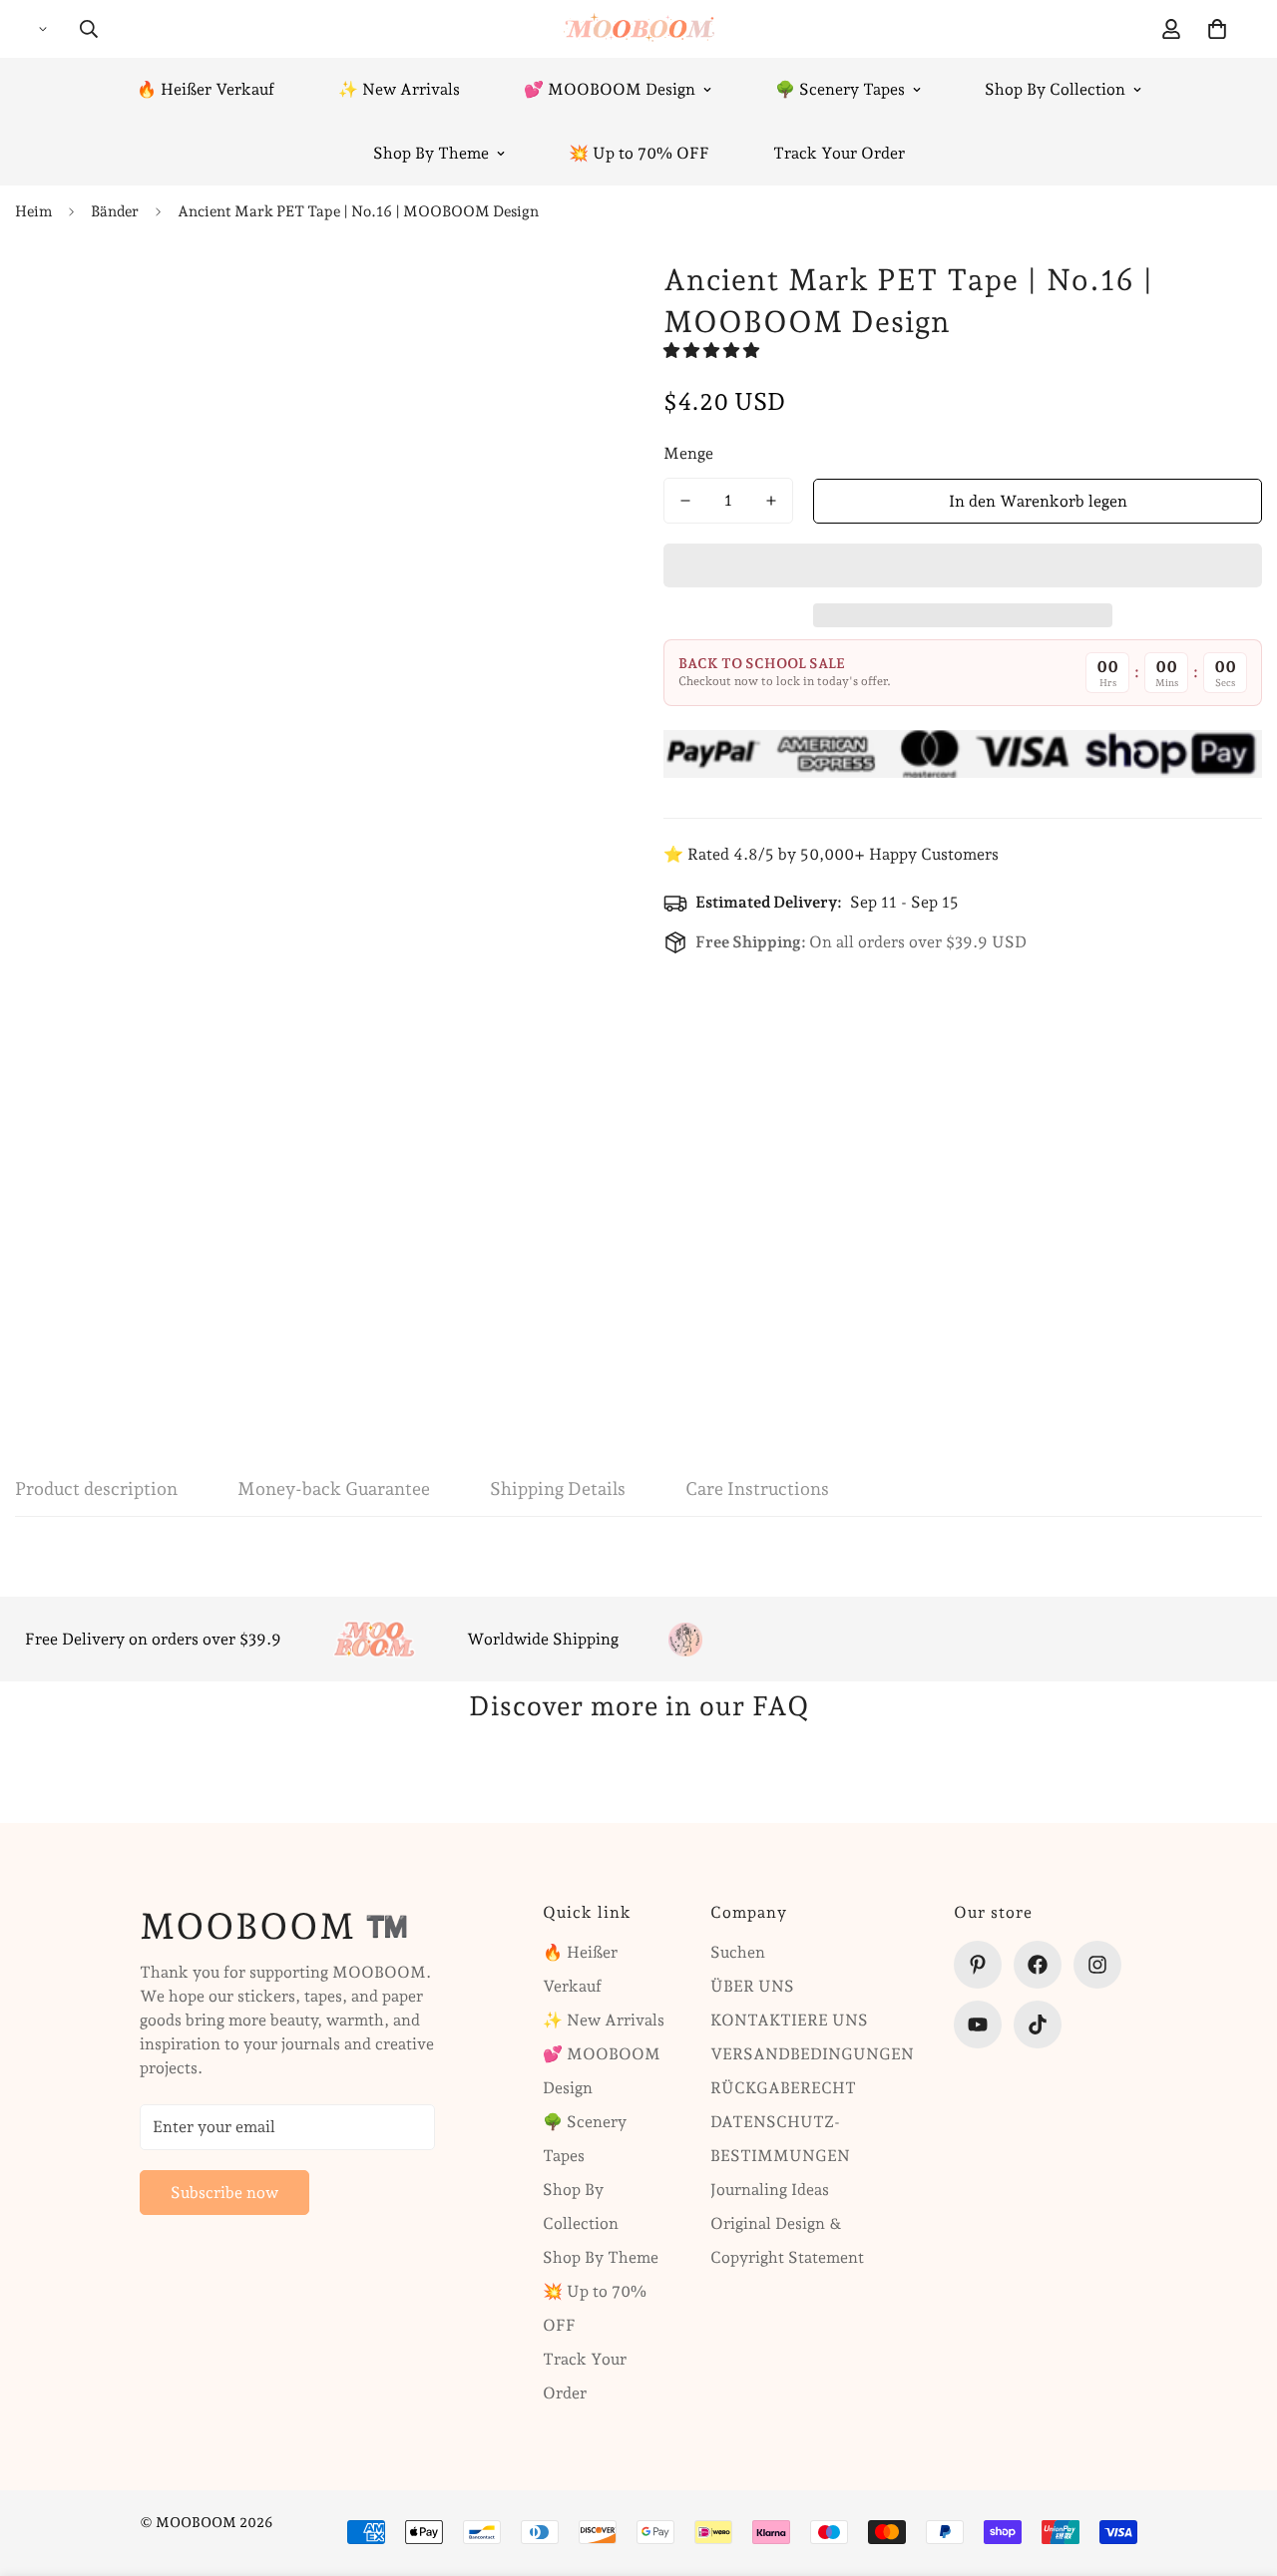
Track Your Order (839, 153)
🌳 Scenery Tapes (840, 89)
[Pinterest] (978, 1965)
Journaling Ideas (770, 2190)
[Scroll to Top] (1238, 2467)
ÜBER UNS (752, 1986)
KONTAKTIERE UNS (789, 2020)
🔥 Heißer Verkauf (206, 89)
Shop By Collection (1055, 89)
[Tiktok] (1038, 2024)
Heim (33, 211)
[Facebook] (1038, 1965)
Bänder (115, 211)
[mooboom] (639, 29)
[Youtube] (978, 2024)
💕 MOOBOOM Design (610, 89)
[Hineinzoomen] (546, 297)
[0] (1217, 29)
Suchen (738, 1952)
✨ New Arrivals (399, 89)
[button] (713, 351)
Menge (688, 453)
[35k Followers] (1097, 1965)
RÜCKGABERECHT (783, 2088)
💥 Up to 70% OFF (639, 153)
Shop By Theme (431, 153)
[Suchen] (89, 29)
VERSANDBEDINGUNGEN (812, 2054)
